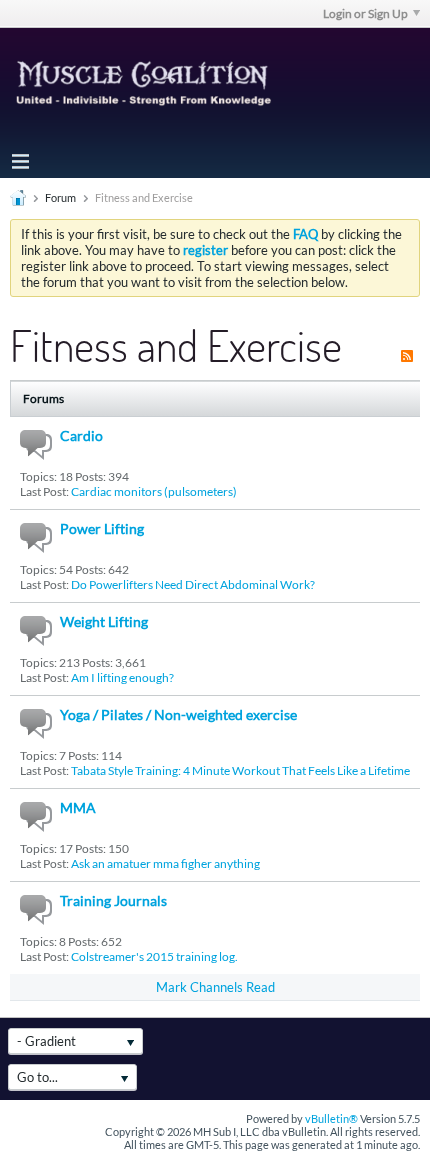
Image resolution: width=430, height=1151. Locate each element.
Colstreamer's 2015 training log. (154, 956)
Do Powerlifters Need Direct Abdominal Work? (193, 584)
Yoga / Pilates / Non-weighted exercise (178, 714)
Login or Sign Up (365, 13)
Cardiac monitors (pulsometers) (154, 491)
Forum (60, 197)
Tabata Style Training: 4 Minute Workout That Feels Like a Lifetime (240, 770)
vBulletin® (331, 1118)
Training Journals (113, 900)
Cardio (81, 435)
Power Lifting (102, 528)
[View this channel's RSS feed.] (407, 344)
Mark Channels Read (215, 987)
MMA (78, 807)
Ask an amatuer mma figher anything (165, 863)
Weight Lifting (104, 621)
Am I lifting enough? (122, 677)
